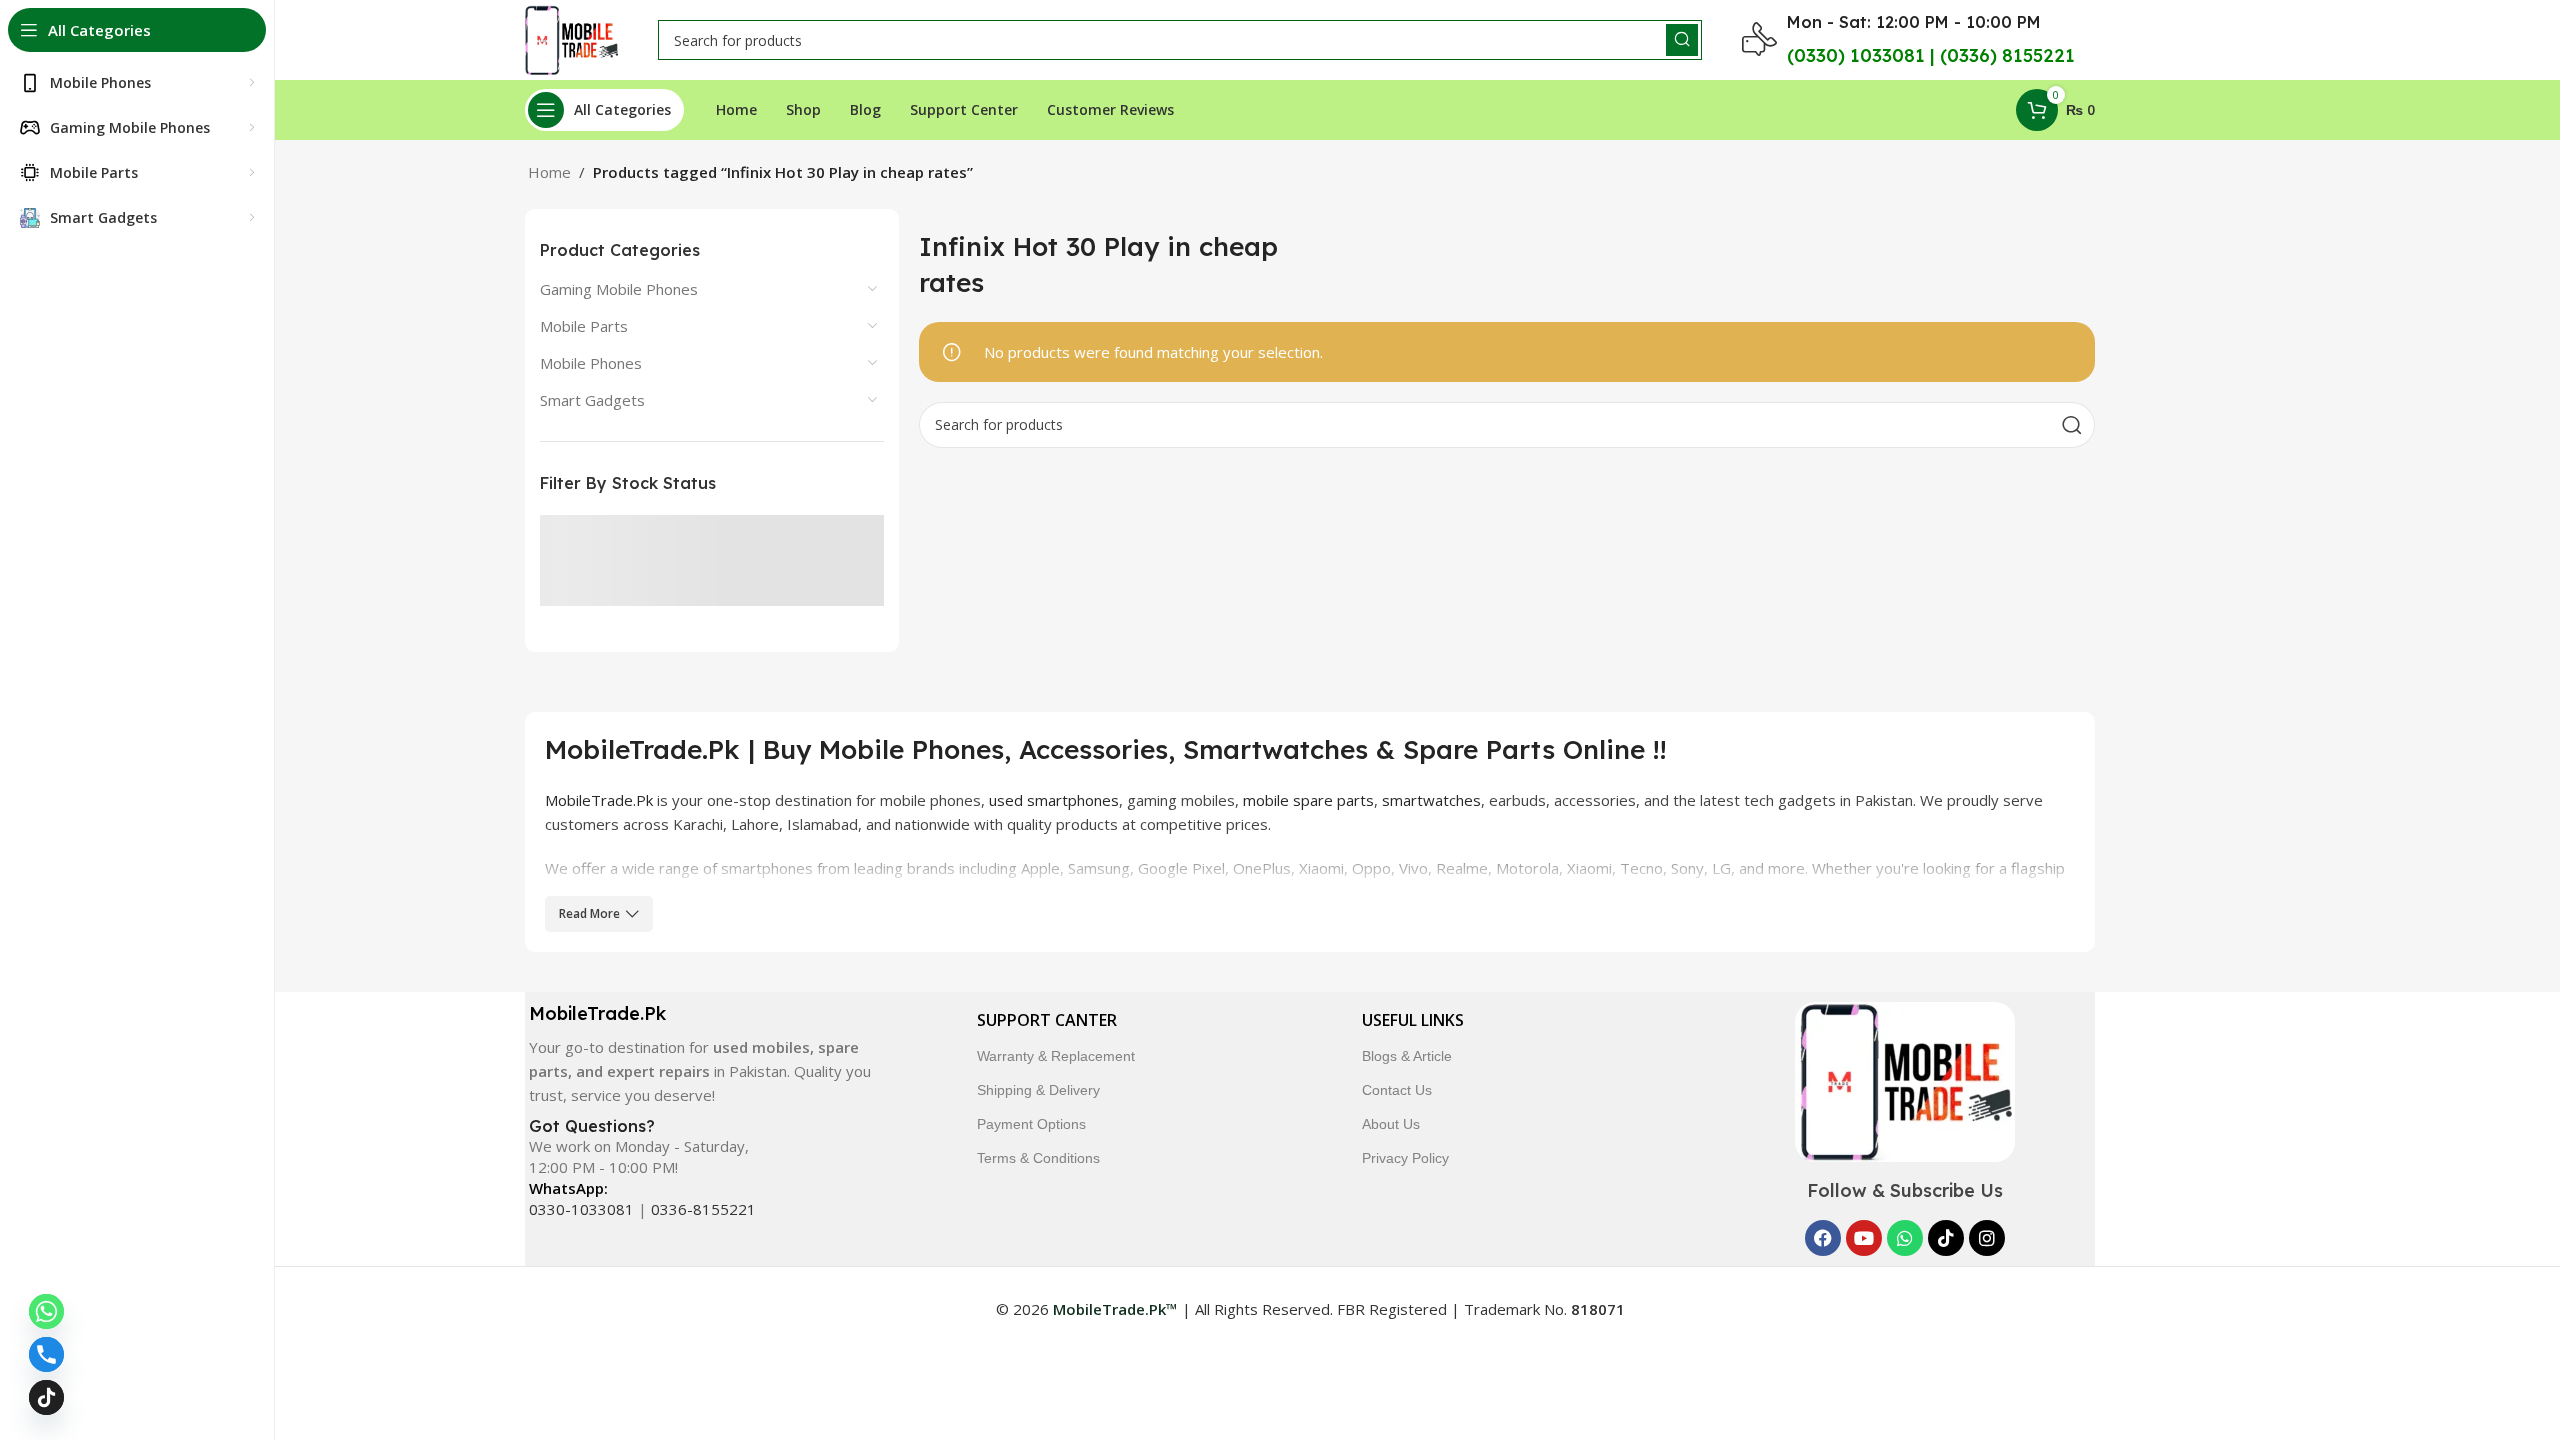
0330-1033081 (581, 1209)
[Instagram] (1987, 1238)
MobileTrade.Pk (599, 800)
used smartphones (1054, 800)
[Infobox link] (698, 1054)
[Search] (1682, 40)
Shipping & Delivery (1038, 1090)
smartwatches (1431, 800)
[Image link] (1905, 1080)
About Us (1391, 1124)
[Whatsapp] (1905, 1238)
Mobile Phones (591, 363)
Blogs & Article (1407, 1056)
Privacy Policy (1405, 1158)
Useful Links (1413, 1020)
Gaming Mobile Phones (619, 289)
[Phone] (46, 1354)
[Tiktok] (1946, 1238)
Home (549, 172)
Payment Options (1031, 1124)
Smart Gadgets (592, 400)
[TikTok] (46, 1397)
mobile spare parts (1308, 800)
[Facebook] (1823, 1238)
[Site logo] (571, 38)
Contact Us (1397, 1090)
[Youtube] (1864, 1238)
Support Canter (1047, 1020)
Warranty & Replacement (1056, 1056)
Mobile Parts (584, 326)
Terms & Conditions (1038, 1158)
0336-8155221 (703, 1209)
